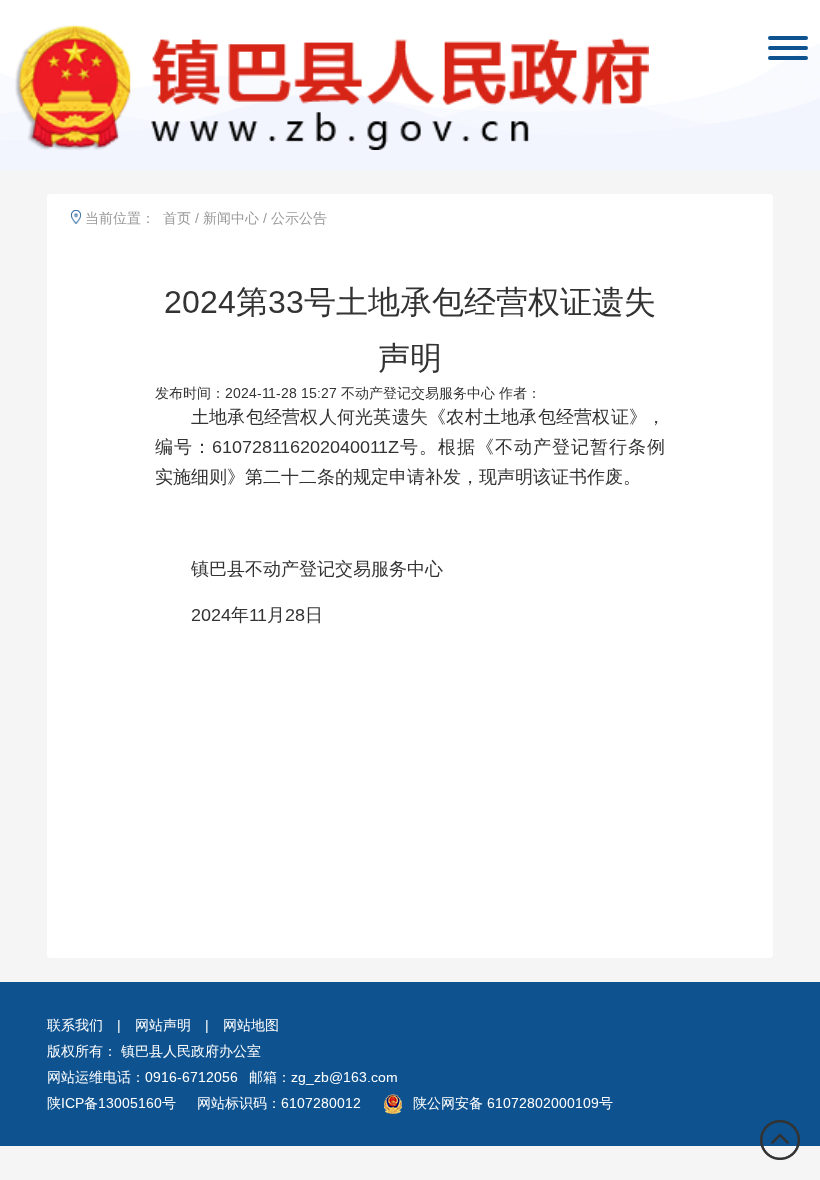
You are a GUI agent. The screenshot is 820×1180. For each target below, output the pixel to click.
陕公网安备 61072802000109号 (513, 1103)
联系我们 (75, 1025)
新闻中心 (231, 218)
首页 (177, 218)
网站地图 (251, 1025)
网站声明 (163, 1025)
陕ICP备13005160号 (111, 1103)
